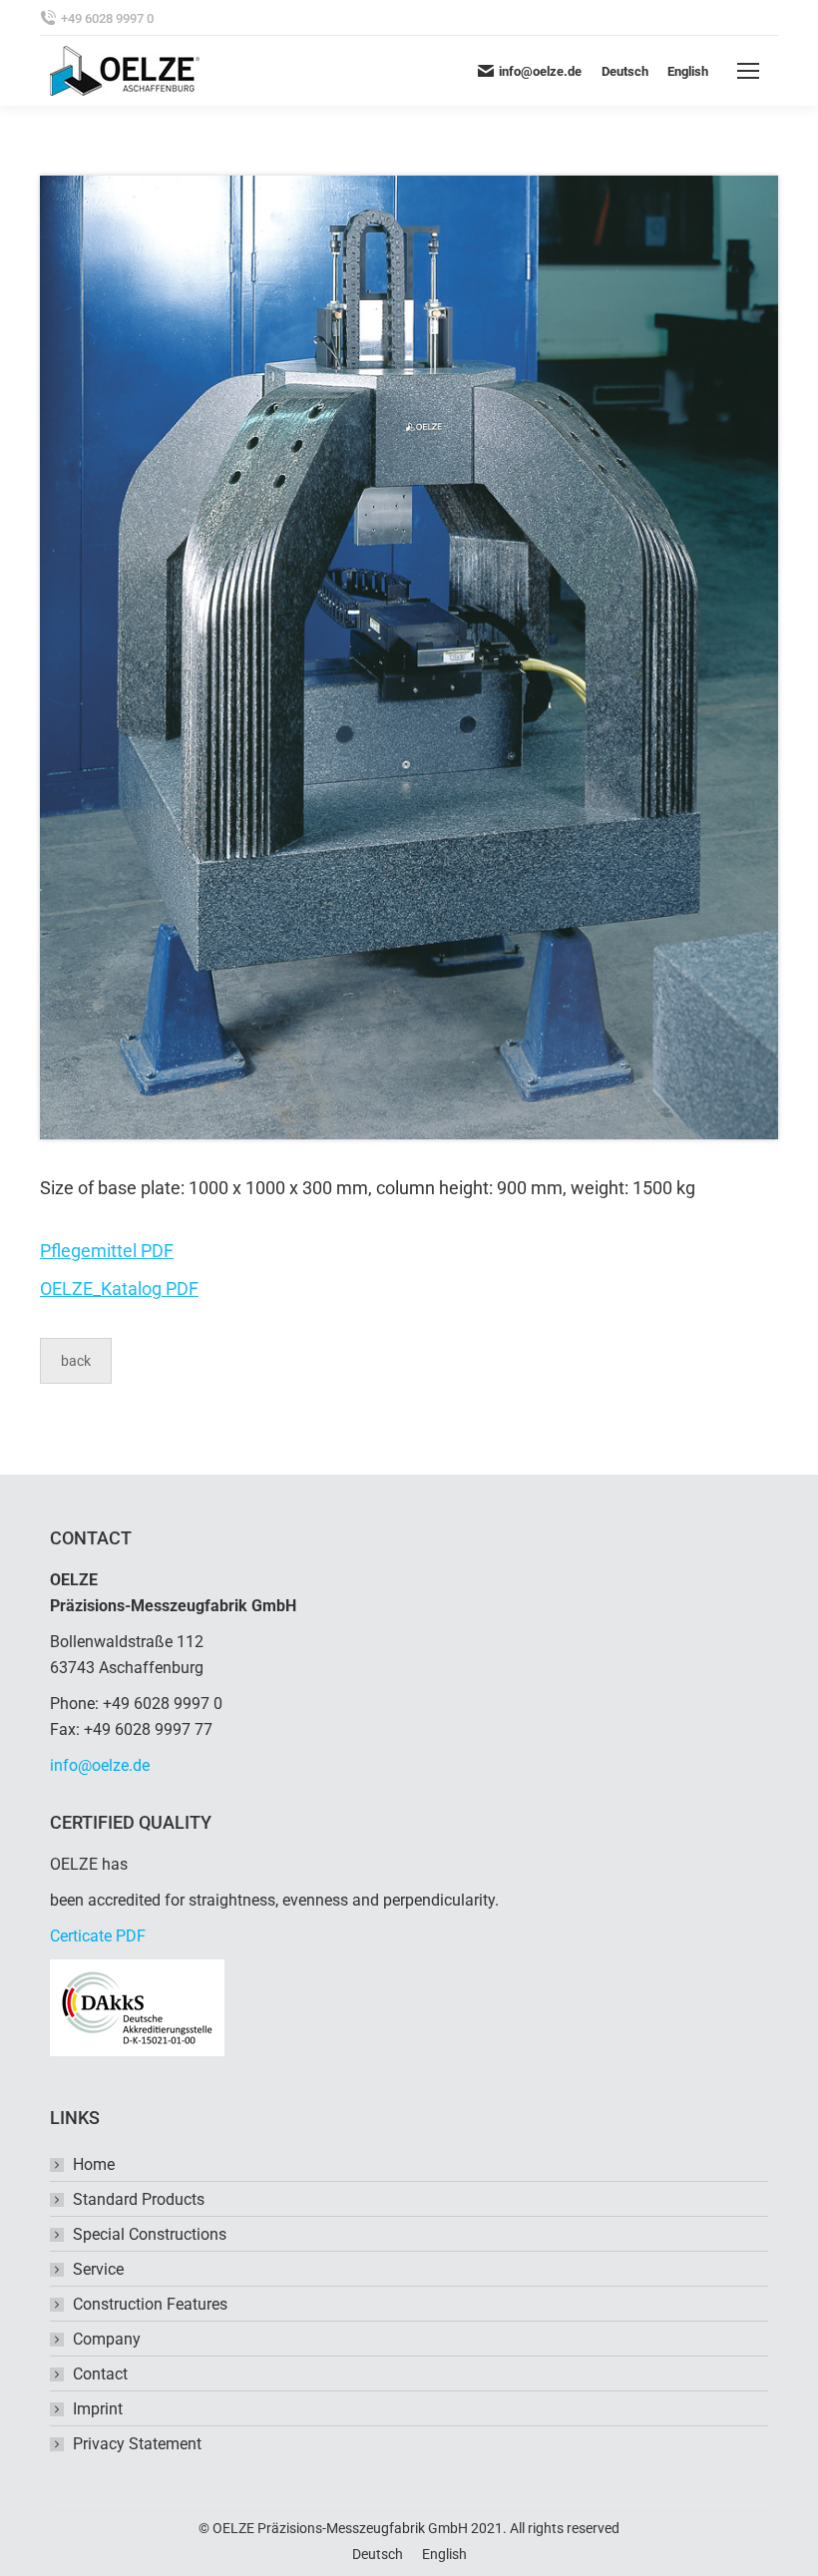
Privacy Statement (137, 2444)
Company (107, 2339)
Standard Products (139, 2199)
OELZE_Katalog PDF (119, 1288)
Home (94, 2164)
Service (98, 2269)
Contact (100, 2374)
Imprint (98, 2409)
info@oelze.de (100, 1765)
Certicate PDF (98, 1936)
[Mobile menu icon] (748, 71)
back (76, 1361)
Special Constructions (150, 2234)
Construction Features (150, 2304)
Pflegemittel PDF (107, 1251)
